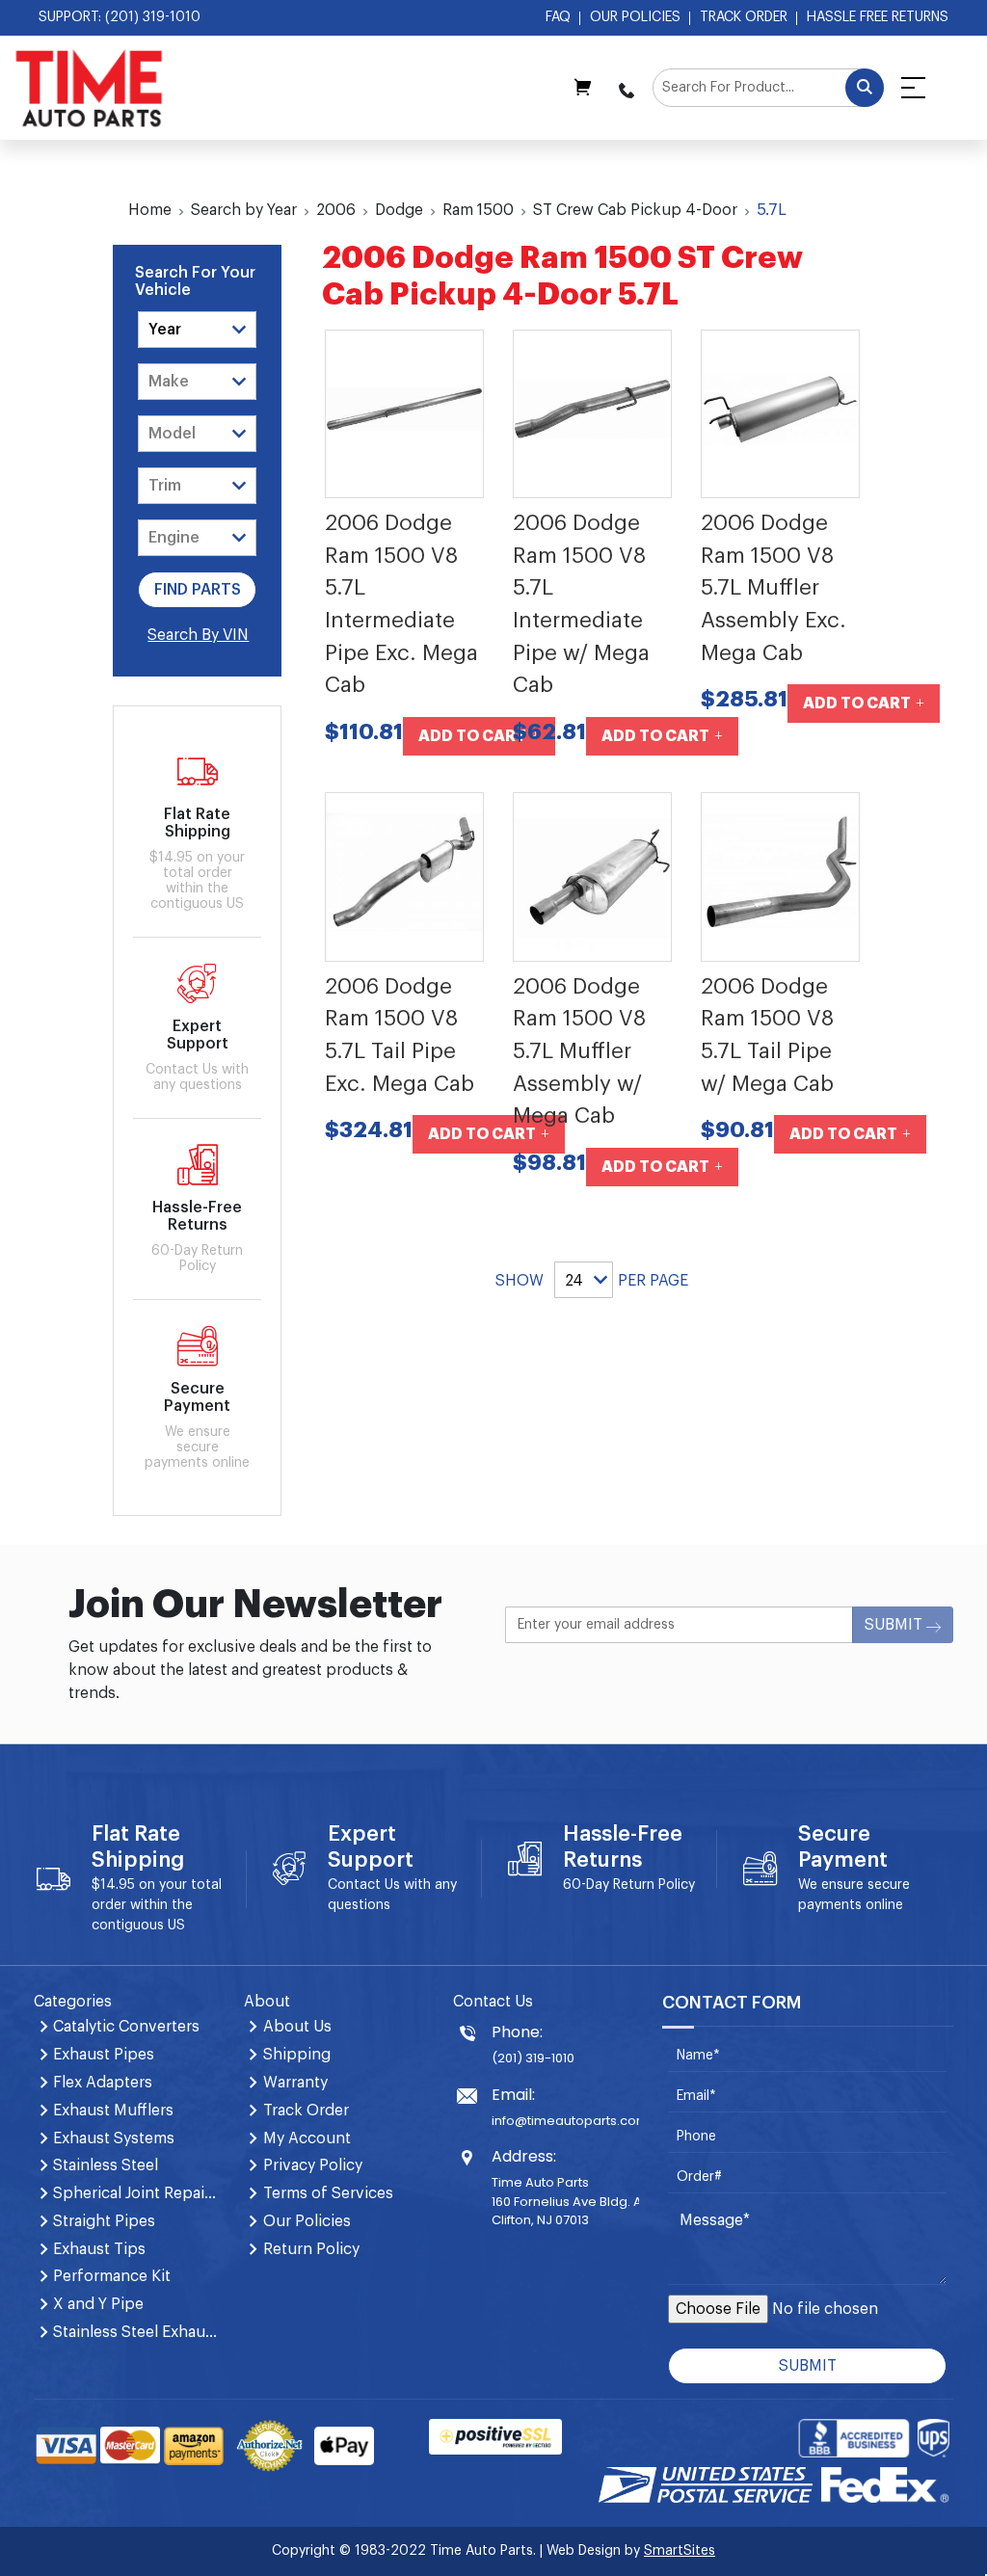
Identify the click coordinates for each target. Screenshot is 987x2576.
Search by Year (244, 210)
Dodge (399, 210)
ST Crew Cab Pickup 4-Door (635, 210)
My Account (307, 2138)
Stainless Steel (106, 2165)
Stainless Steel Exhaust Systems (136, 2332)
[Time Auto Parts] (89, 88)
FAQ (558, 17)
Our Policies (635, 17)
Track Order (744, 17)
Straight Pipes (104, 2221)
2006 (336, 210)
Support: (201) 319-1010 (120, 17)
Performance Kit (112, 2276)
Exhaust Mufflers (113, 2111)
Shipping (297, 2055)
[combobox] (768, 88)
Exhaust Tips (99, 2249)
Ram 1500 (478, 210)
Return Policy (654, 1885)
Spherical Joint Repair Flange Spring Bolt (136, 2193)
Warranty (295, 2083)
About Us (297, 2027)
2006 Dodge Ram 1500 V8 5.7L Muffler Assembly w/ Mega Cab (579, 1051)
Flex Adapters (103, 2083)
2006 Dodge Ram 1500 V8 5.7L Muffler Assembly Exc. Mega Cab (774, 588)
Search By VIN (198, 635)
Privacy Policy (313, 2165)
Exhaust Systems (114, 2138)
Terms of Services (328, 2193)
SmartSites (680, 2551)
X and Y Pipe (98, 2304)
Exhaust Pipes (104, 2055)
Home (150, 210)
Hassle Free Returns (878, 17)
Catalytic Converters (126, 2027)
